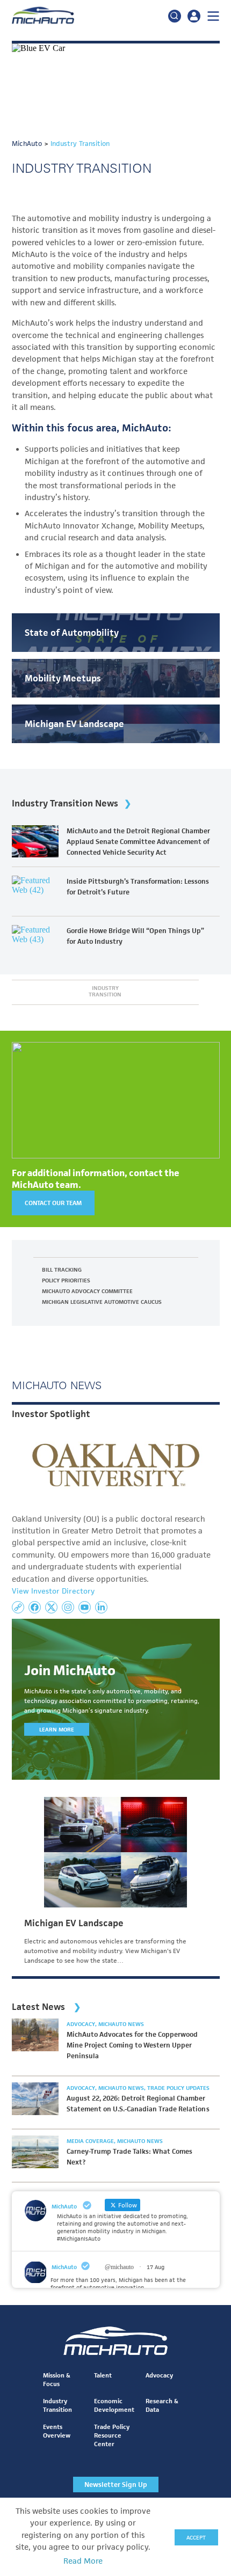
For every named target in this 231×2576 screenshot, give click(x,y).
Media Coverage (91, 2141)
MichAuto (64, 2267)
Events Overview (57, 2431)
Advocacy (82, 2024)
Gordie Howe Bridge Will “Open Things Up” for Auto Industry (135, 936)
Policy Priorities (66, 1280)
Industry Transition (105, 991)
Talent (103, 2375)
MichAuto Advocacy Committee (88, 1291)
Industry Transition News (65, 803)
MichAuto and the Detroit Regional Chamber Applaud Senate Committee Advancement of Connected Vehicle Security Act (138, 842)
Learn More (57, 1729)
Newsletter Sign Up (116, 2485)
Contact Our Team (53, 1203)
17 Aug (156, 2267)
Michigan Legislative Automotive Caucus (102, 1302)
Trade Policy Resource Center (112, 2435)
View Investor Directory (53, 1591)
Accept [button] (196, 2537)
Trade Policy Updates (178, 2088)
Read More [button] (83, 2561)
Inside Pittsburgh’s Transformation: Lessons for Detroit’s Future (138, 887)
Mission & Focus (57, 2379)
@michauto (119, 2267)
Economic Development (114, 2405)
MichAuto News (121, 2024)
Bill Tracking (62, 1269)
